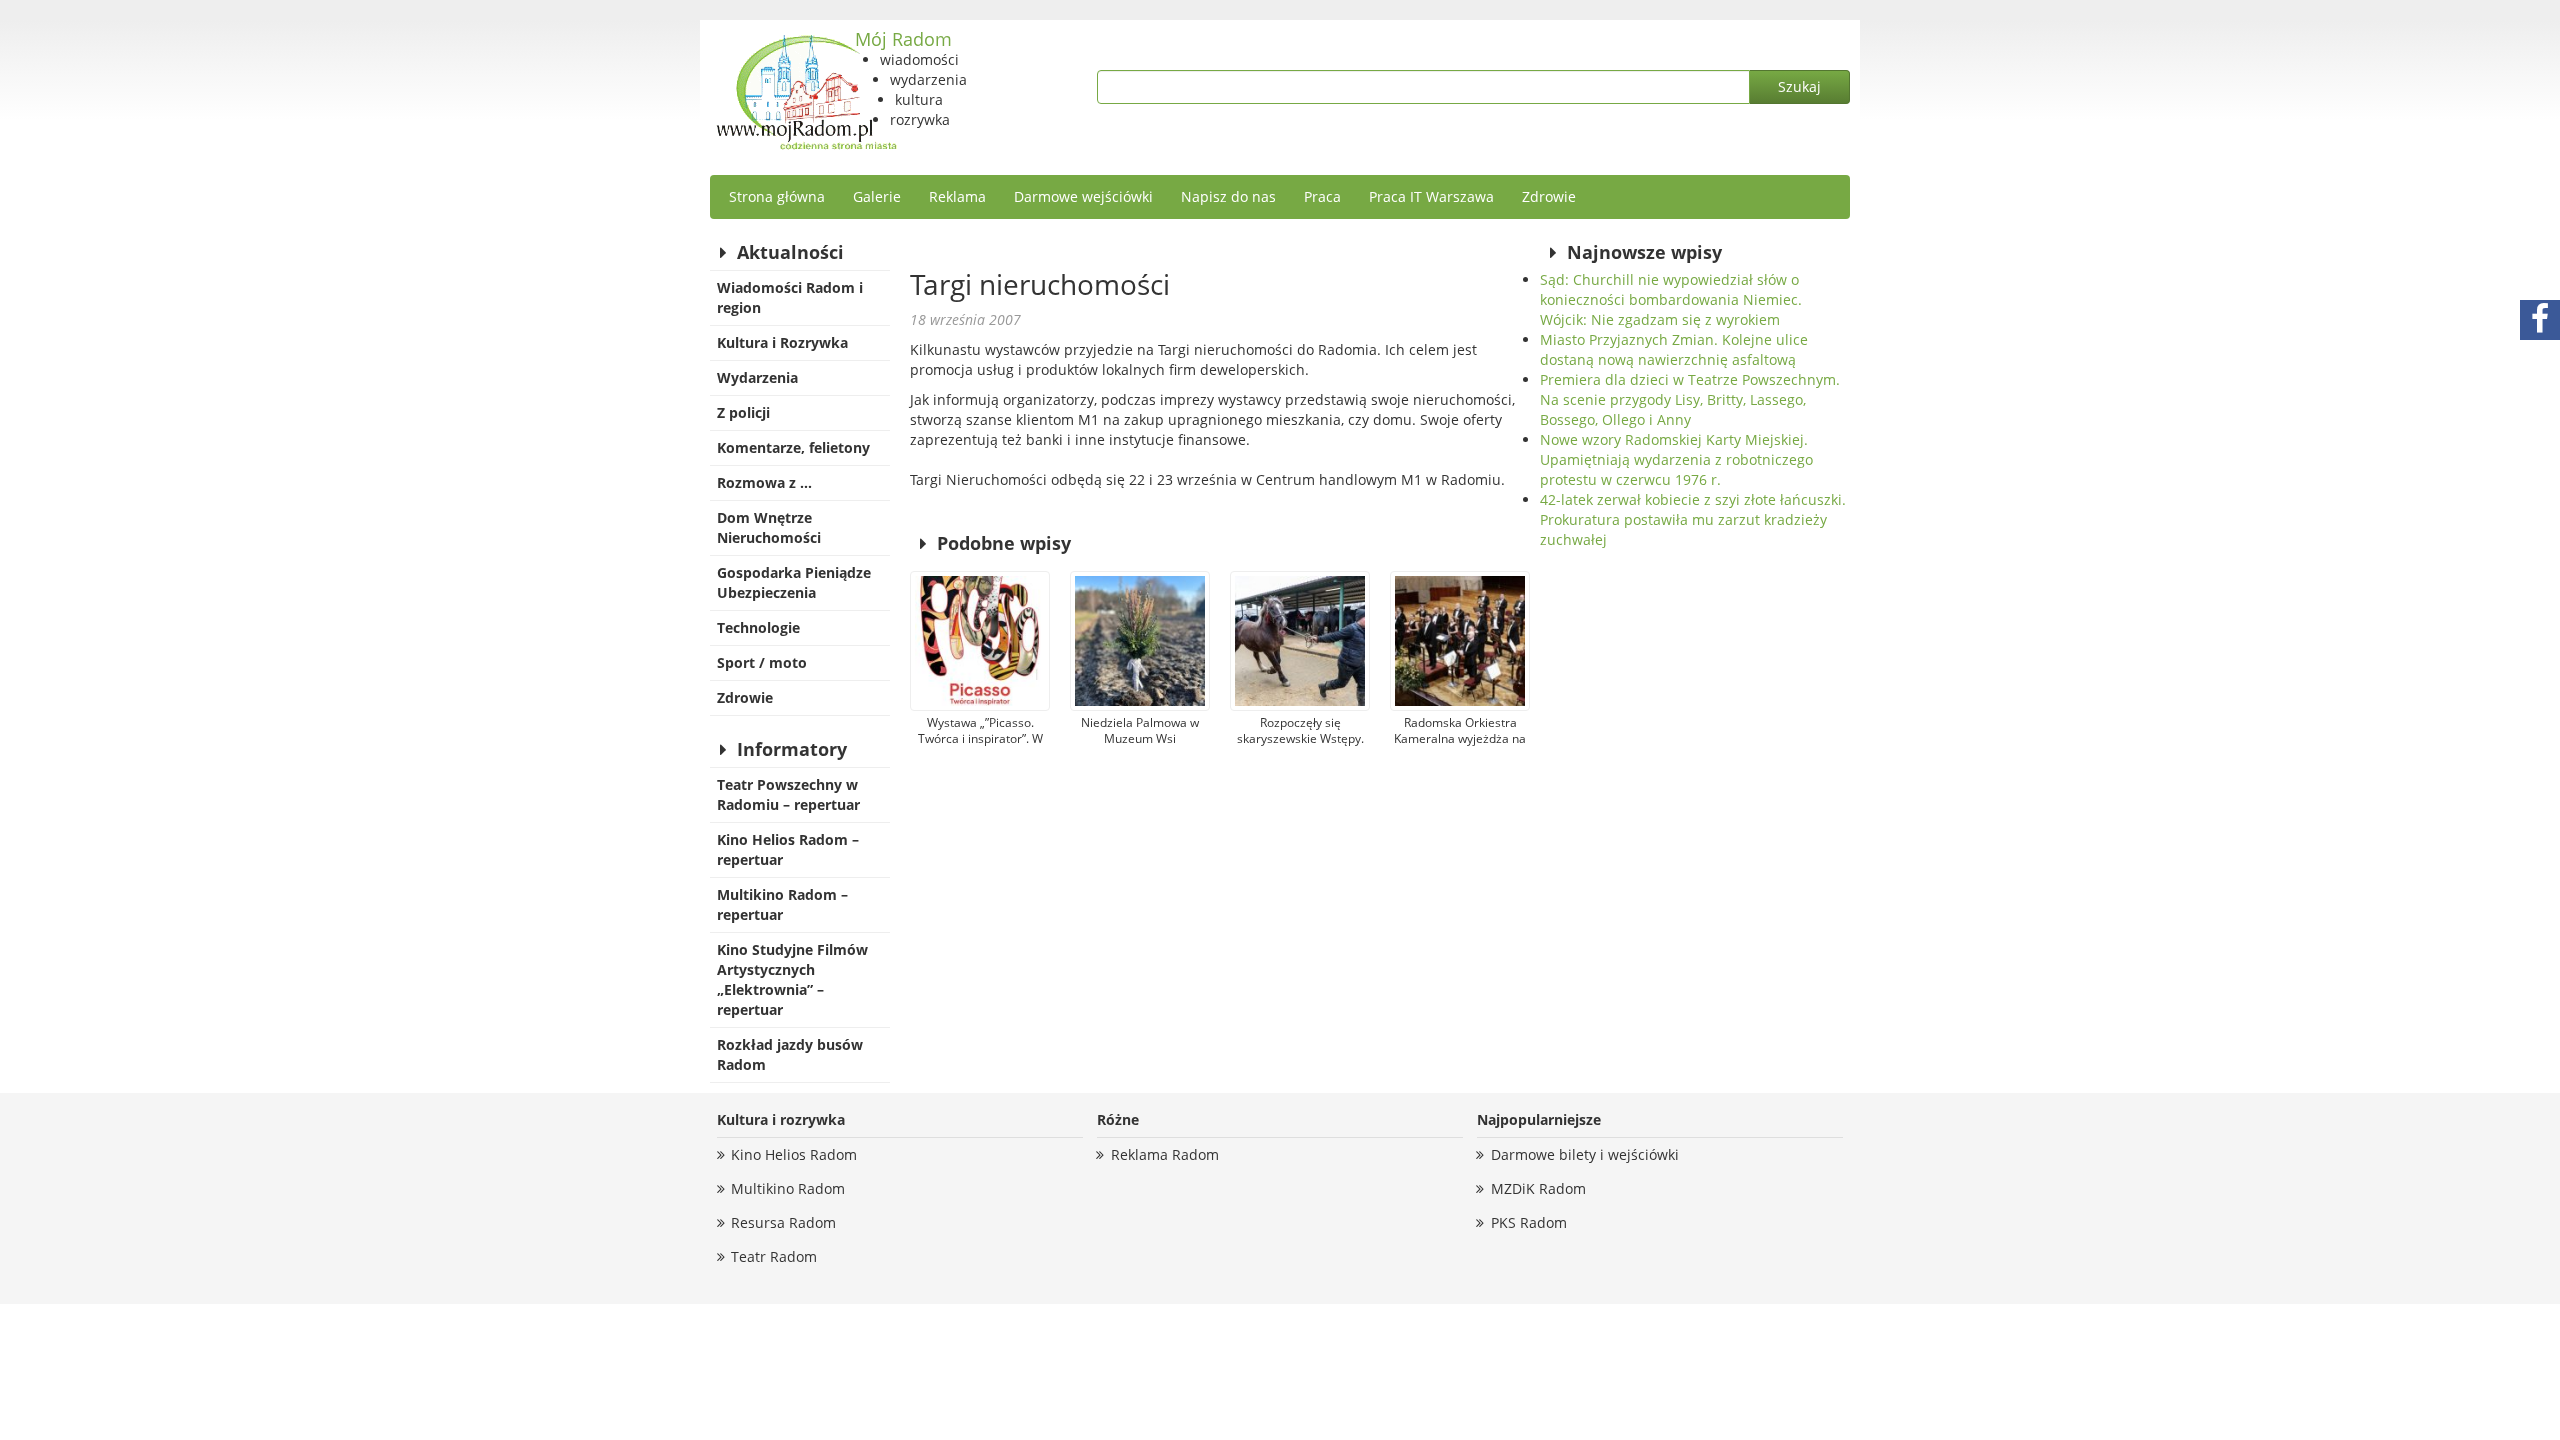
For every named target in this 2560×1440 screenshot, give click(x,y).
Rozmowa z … (764, 482)
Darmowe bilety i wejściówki (1585, 1154)
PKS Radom (1529, 1222)
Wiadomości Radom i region (790, 297)
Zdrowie (1549, 196)
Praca (1322, 196)
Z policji (743, 412)
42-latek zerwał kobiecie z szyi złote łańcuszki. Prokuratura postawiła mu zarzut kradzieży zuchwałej (1693, 519)
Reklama (957, 196)
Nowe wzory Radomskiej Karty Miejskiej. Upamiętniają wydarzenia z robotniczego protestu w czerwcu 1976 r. (1676, 459)
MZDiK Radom (1538, 1188)
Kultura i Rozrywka (782, 342)
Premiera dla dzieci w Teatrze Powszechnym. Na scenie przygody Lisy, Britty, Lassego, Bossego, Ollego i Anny (1690, 399)
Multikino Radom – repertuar (782, 904)
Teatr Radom (774, 1256)
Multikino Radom (788, 1188)
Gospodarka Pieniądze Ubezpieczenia (794, 582)
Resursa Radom (783, 1222)
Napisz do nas (1228, 196)
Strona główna (777, 196)
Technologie (758, 627)
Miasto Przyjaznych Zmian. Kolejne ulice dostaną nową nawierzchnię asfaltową (1674, 349)
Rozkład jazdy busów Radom (790, 1054)
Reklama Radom (1165, 1154)
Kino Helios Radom (794, 1154)
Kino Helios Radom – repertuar (788, 849)
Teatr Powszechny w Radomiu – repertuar (788, 794)
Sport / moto (762, 662)
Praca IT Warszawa (1431, 196)
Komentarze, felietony (793, 447)
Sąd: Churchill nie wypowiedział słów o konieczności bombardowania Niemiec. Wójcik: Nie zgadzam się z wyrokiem (1671, 299)
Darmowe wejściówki (1083, 196)
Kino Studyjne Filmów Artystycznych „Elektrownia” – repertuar (792, 979)
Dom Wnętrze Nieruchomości (769, 527)
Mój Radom (903, 39)
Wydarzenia (757, 377)
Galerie (877, 196)
